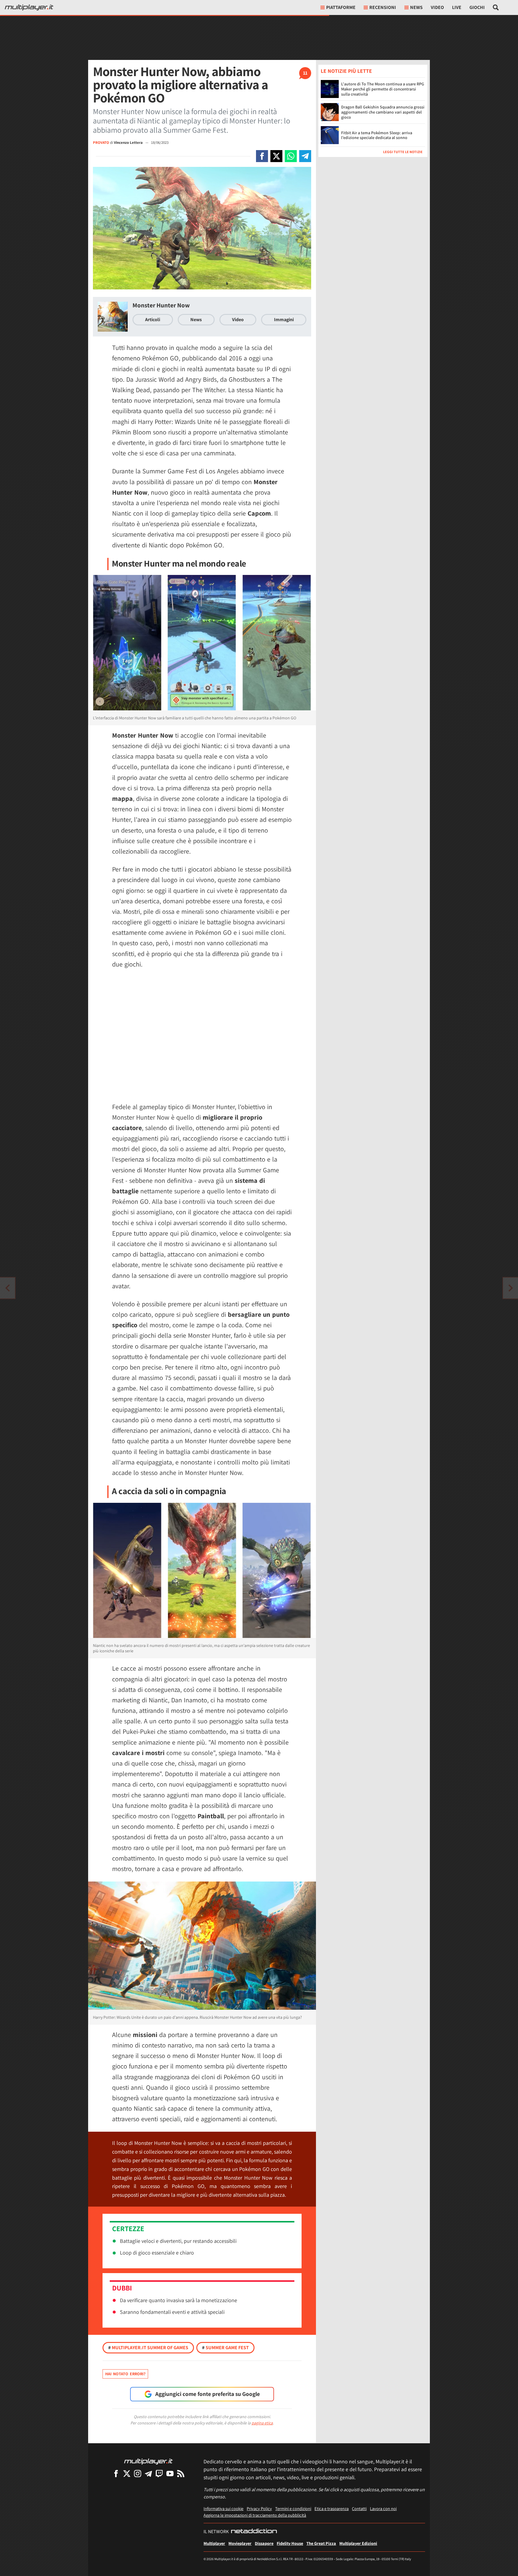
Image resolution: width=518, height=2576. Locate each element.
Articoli (153, 320)
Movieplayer (240, 2543)
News (196, 320)
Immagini (284, 320)
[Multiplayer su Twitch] (159, 2473)
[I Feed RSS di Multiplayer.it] (181, 2473)
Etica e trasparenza (332, 2508)
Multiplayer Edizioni (358, 2543)
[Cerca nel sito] (496, 7)
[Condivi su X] (276, 156)
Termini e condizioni (293, 2508)
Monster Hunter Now (161, 305)
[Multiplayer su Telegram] (148, 2473)
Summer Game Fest (225, 2348)
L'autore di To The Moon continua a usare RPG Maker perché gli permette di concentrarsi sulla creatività (383, 89)
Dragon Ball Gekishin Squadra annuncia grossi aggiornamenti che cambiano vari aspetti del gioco (383, 112)
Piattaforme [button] (341, 7)
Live (457, 7)
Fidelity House (290, 2543)
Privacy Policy (259, 2508)
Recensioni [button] (383, 7)
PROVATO (101, 142)
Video (437, 7)
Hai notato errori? (125, 2374)
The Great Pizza (321, 2543)
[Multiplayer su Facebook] (116, 2473)
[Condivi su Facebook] (262, 156)
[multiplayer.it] (148, 2461)
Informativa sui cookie (223, 2508)
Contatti (359, 2508)
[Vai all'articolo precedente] (511, 1288)
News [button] (416, 7)
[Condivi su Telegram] (305, 156)
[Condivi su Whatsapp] (291, 156)
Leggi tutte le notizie (403, 152)
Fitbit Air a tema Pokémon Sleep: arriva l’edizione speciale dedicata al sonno (377, 135)
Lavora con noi (383, 2508)
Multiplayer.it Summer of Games (148, 2348)
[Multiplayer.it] (29, 7)
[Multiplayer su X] (127, 2473)
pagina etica (262, 2423)
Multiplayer (214, 2543)
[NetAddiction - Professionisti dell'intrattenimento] (254, 2532)
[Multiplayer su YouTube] (170, 2473)
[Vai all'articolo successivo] (7, 1288)
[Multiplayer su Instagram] (138, 2473)
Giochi (477, 7)
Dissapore (264, 2543)
